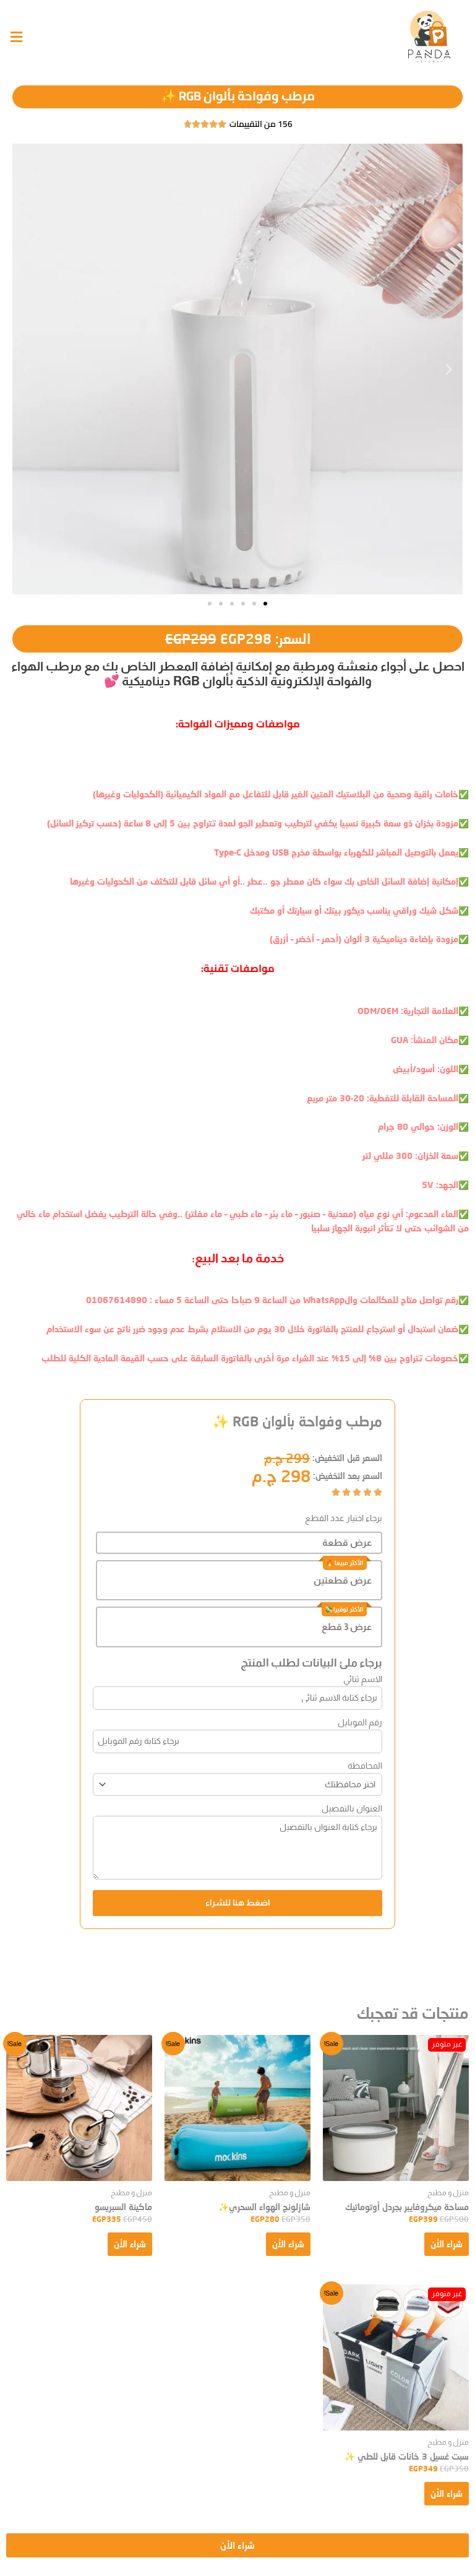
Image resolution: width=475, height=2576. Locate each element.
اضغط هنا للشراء (238, 1903)
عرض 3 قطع (347, 1627)
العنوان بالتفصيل (352, 1808)
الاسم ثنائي (363, 1679)
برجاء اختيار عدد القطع (344, 1518)
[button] (26, 369)
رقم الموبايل (360, 1722)
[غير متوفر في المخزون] (396, 2108)
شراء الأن (447, 2244)
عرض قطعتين (343, 1580)
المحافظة (365, 1766)
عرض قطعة (347, 1542)
